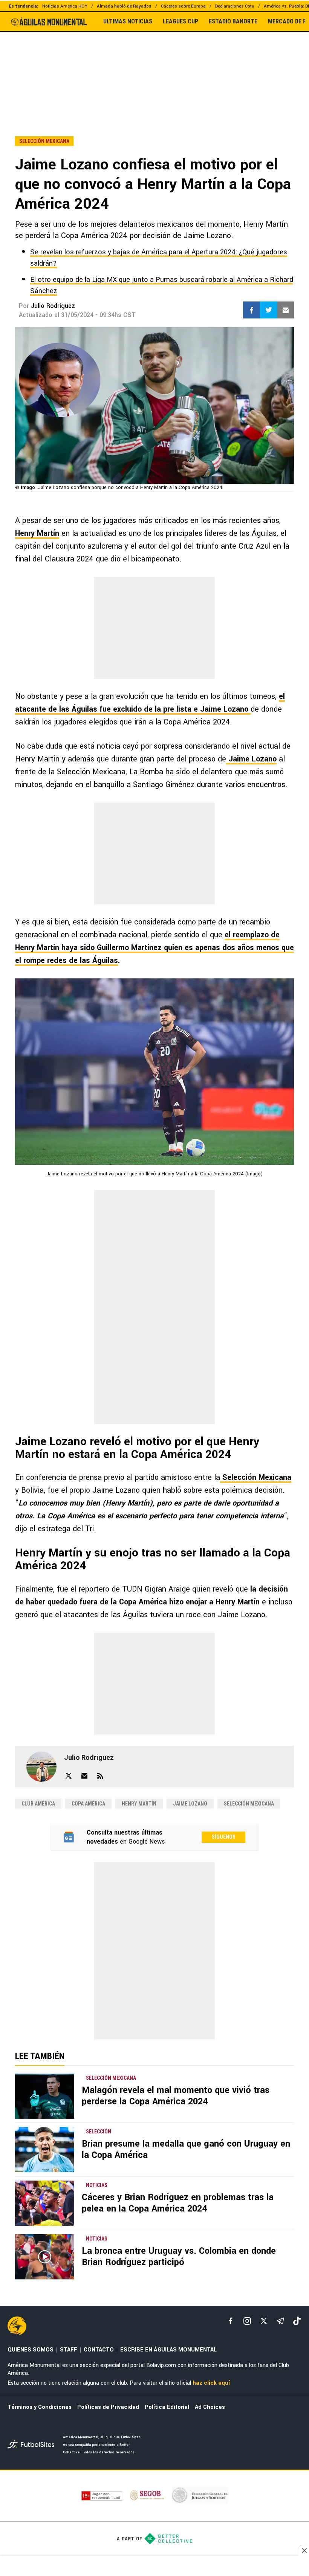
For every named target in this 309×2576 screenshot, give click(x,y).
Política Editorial (167, 2407)
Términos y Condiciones (40, 2407)
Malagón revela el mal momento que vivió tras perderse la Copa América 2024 (176, 2096)
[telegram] (280, 2321)
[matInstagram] (247, 2321)
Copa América (88, 1804)
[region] (154, 68)
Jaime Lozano (251, 759)
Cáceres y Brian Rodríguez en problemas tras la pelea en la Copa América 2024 (178, 2203)
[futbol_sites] (32, 2445)
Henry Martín (37, 533)
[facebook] (231, 2321)
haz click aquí (211, 2383)
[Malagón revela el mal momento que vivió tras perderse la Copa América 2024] (45, 2096)
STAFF (69, 2350)
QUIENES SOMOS (31, 2350)
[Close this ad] (304, 2550)
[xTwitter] (264, 2321)
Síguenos (224, 1837)
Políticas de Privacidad (108, 2407)
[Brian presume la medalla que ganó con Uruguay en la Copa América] (45, 2150)
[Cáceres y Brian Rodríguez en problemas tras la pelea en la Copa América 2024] (45, 2203)
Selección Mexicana (256, 1477)
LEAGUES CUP (181, 22)
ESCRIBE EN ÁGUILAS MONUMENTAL (168, 2350)
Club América (38, 1804)
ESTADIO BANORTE (233, 22)
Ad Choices (210, 2407)
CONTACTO (99, 2350)
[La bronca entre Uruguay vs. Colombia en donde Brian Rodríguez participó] (45, 2257)
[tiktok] (297, 2321)
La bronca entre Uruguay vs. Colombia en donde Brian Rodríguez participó (179, 2257)
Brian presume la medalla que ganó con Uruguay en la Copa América (186, 2149)
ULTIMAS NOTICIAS (128, 22)
